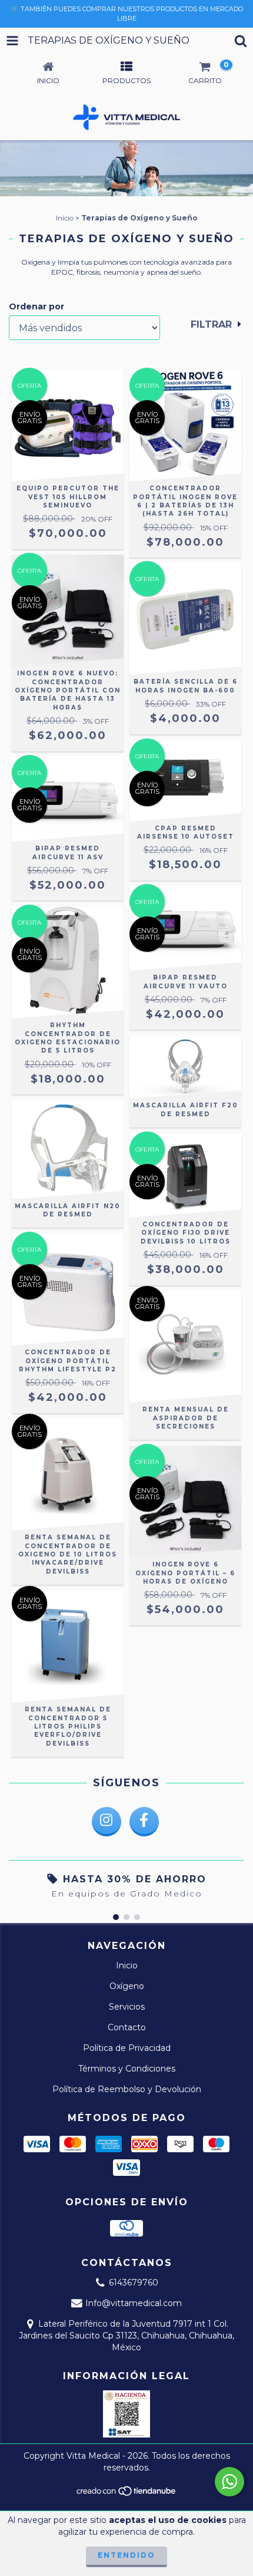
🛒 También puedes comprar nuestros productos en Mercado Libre (127, 14)
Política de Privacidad (127, 2048)
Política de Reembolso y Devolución (127, 2089)
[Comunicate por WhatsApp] (229, 2482)
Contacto (127, 2027)
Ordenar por (36, 306)
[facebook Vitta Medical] (144, 1822)
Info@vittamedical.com (134, 2303)
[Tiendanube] (127, 2494)
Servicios (127, 2007)
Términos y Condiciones (127, 2069)
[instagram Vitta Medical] (106, 1822)
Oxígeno (127, 1986)
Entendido (126, 2555)
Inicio (65, 218)
